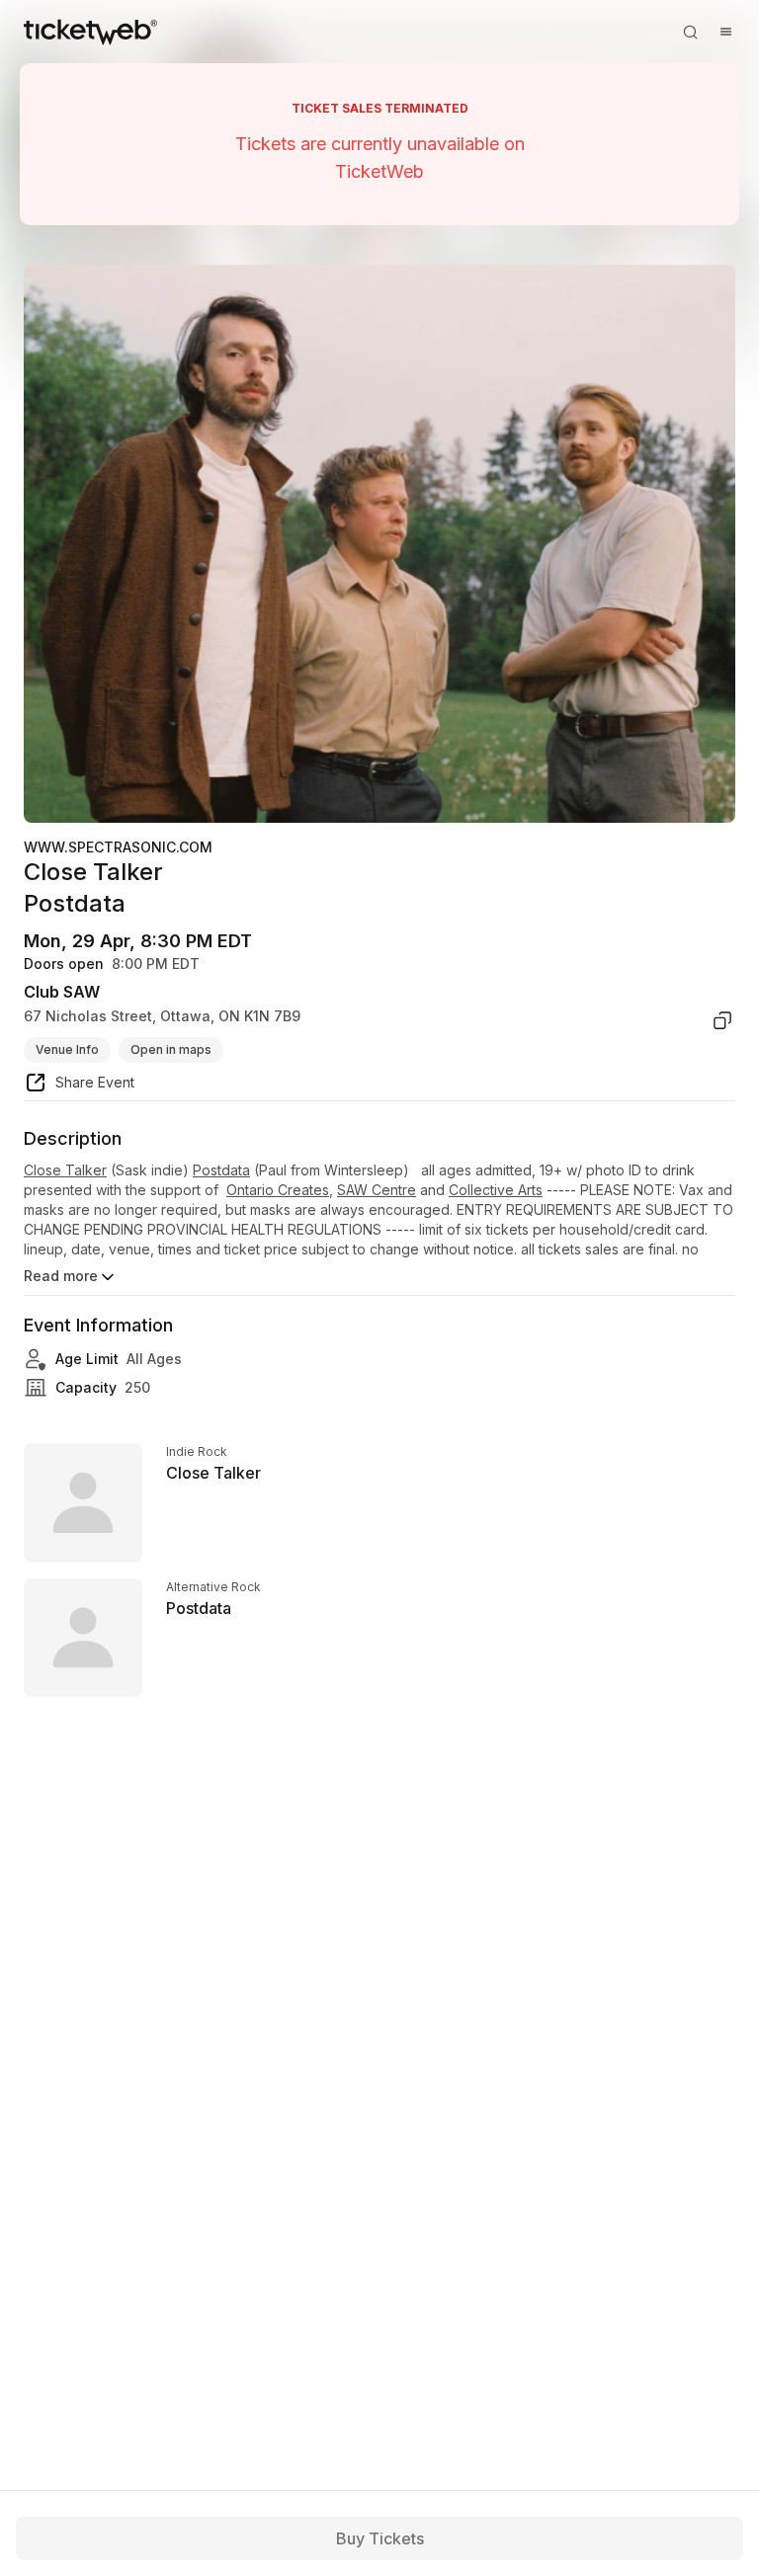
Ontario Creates (278, 1190)
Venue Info (67, 1049)
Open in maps (171, 1049)
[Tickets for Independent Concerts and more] (90, 32)
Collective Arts (496, 1190)
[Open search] (690, 32)
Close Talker (65, 1170)
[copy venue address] (722, 1020)
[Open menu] (725, 32)
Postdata (221, 1170)
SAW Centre (377, 1190)
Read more (61, 1276)
